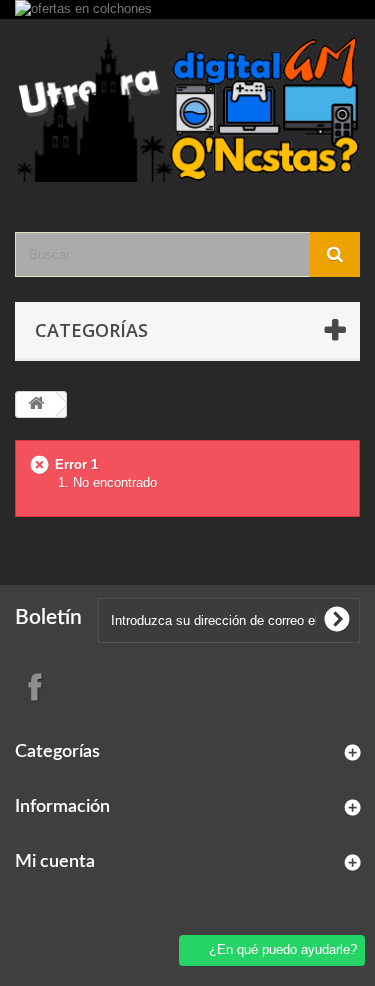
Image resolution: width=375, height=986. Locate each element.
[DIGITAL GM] (187, 108)
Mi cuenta (55, 862)
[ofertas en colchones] (187, 9)
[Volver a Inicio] (36, 404)
